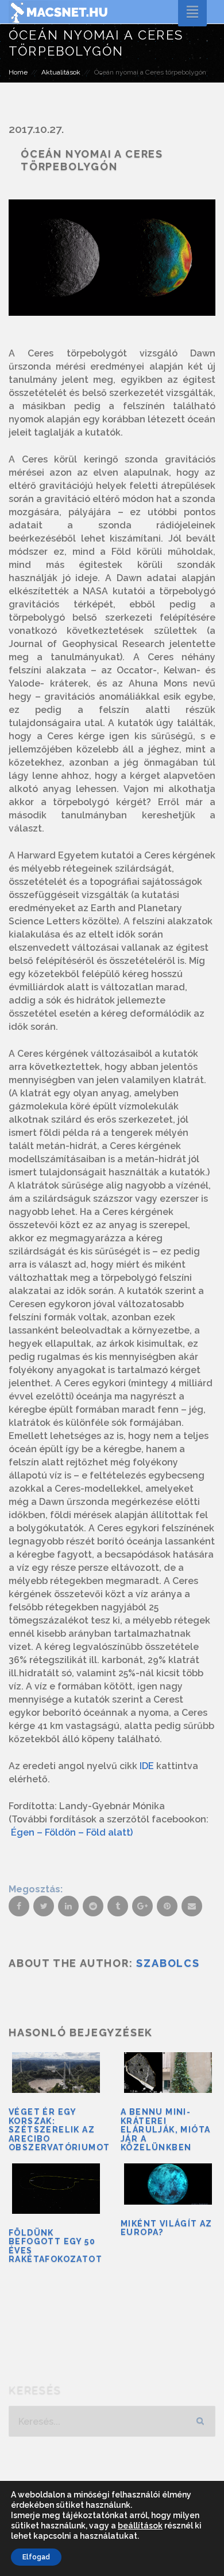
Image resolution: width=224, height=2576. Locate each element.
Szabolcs (168, 1963)
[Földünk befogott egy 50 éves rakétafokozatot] (56, 2189)
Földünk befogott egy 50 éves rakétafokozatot (55, 2246)
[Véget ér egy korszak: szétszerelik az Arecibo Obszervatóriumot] (56, 2073)
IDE (147, 1766)
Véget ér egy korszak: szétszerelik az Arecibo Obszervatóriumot (59, 2130)
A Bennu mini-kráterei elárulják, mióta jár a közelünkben (165, 2130)
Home (18, 72)
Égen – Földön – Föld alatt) (72, 1832)
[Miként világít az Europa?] (168, 2184)
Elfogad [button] (36, 2557)
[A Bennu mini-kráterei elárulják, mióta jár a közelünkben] (168, 2073)
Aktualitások (61, 72)
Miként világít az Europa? (167, 2228)
